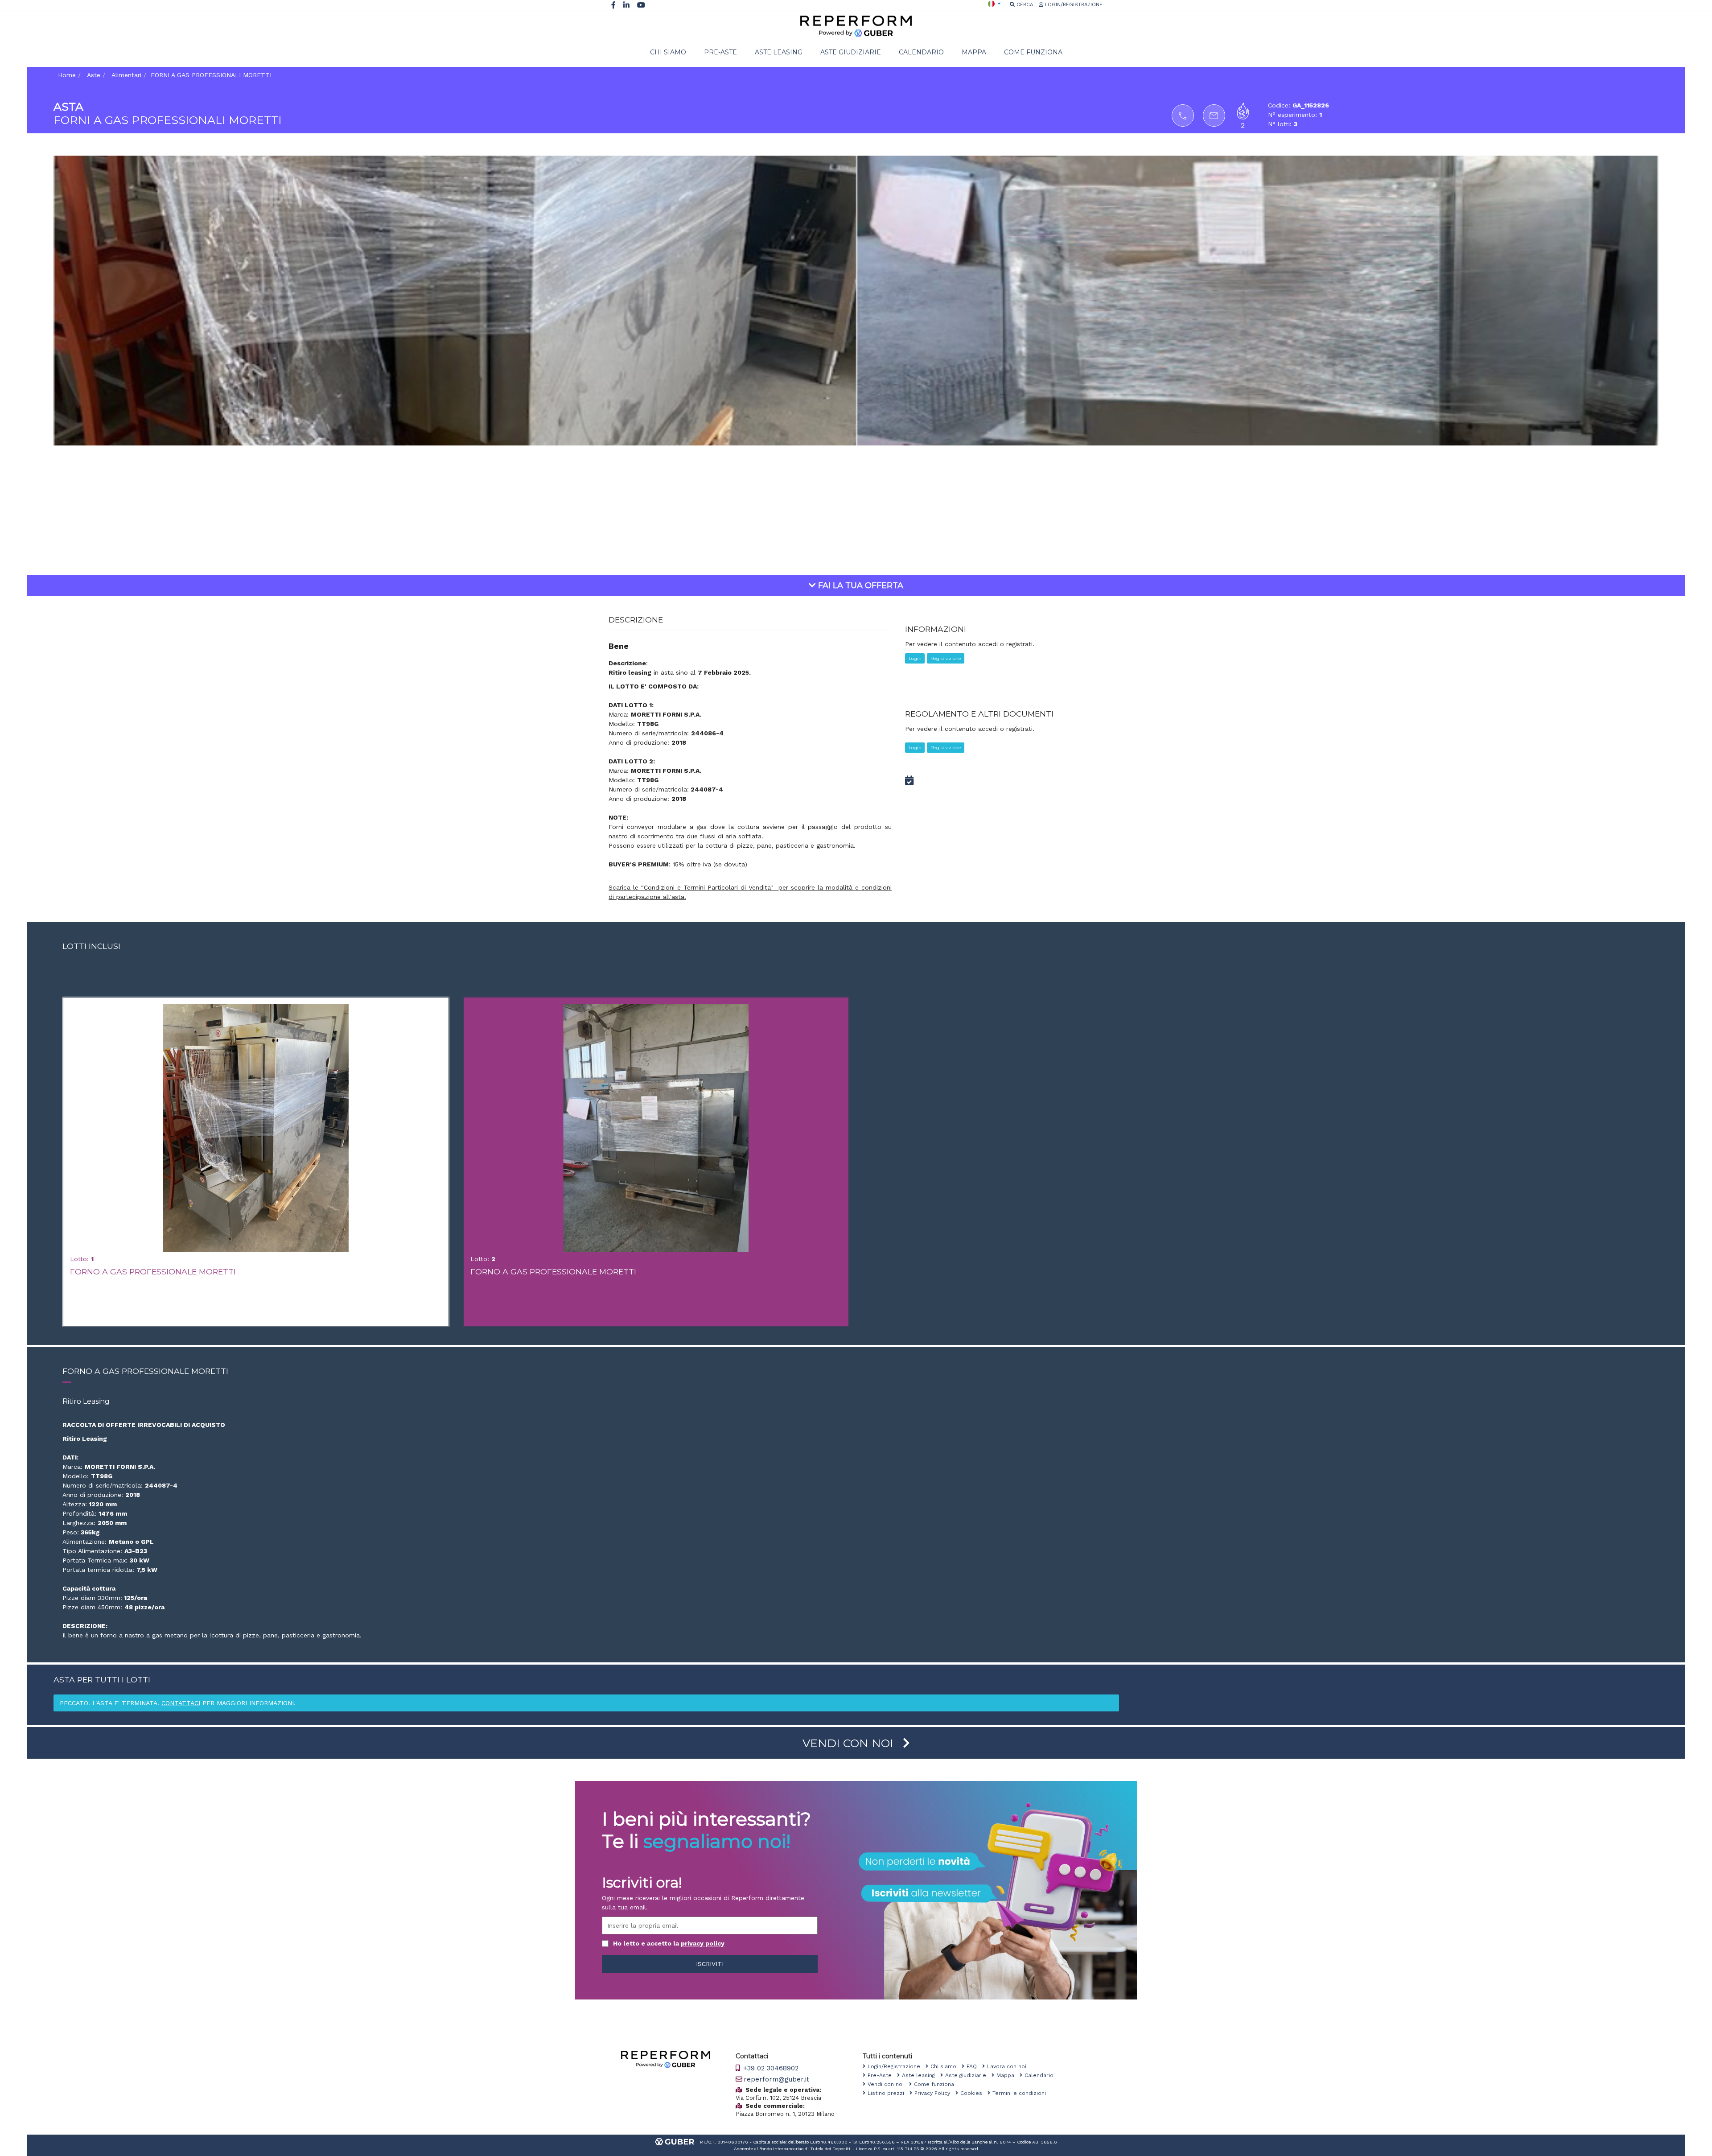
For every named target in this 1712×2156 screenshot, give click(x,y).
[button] (994, 3)
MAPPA (974, 52)
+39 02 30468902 (770, 2068)
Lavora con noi (1009, 2066)
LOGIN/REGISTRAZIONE (1073, 5)
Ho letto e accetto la (669, 1943)
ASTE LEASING (779, 52)
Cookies (974, 2093)
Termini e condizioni (1022, 2093)
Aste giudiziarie (968, 2075)
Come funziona (937, 2084)
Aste (94, 75)
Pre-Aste (882, 2075)
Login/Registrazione (897, 2066)
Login (915, 658)
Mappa (1008, 2075)
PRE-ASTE (720, 52)
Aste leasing (921, 2075)
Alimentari (126, 75)
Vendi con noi (888, 2084)
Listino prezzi (889, 2093)
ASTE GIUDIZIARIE (851, 52)
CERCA (1024, 5)
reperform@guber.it (776, 2079)
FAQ (974, 2066)
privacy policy (703, 1943)
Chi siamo (946, 2066)
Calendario (1042, 2075)
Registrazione (946, 658)
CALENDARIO (921, 52)
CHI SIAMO (668, 52)
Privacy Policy (935, 2093)
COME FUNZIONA (1033, 52)
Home (67, 75)
